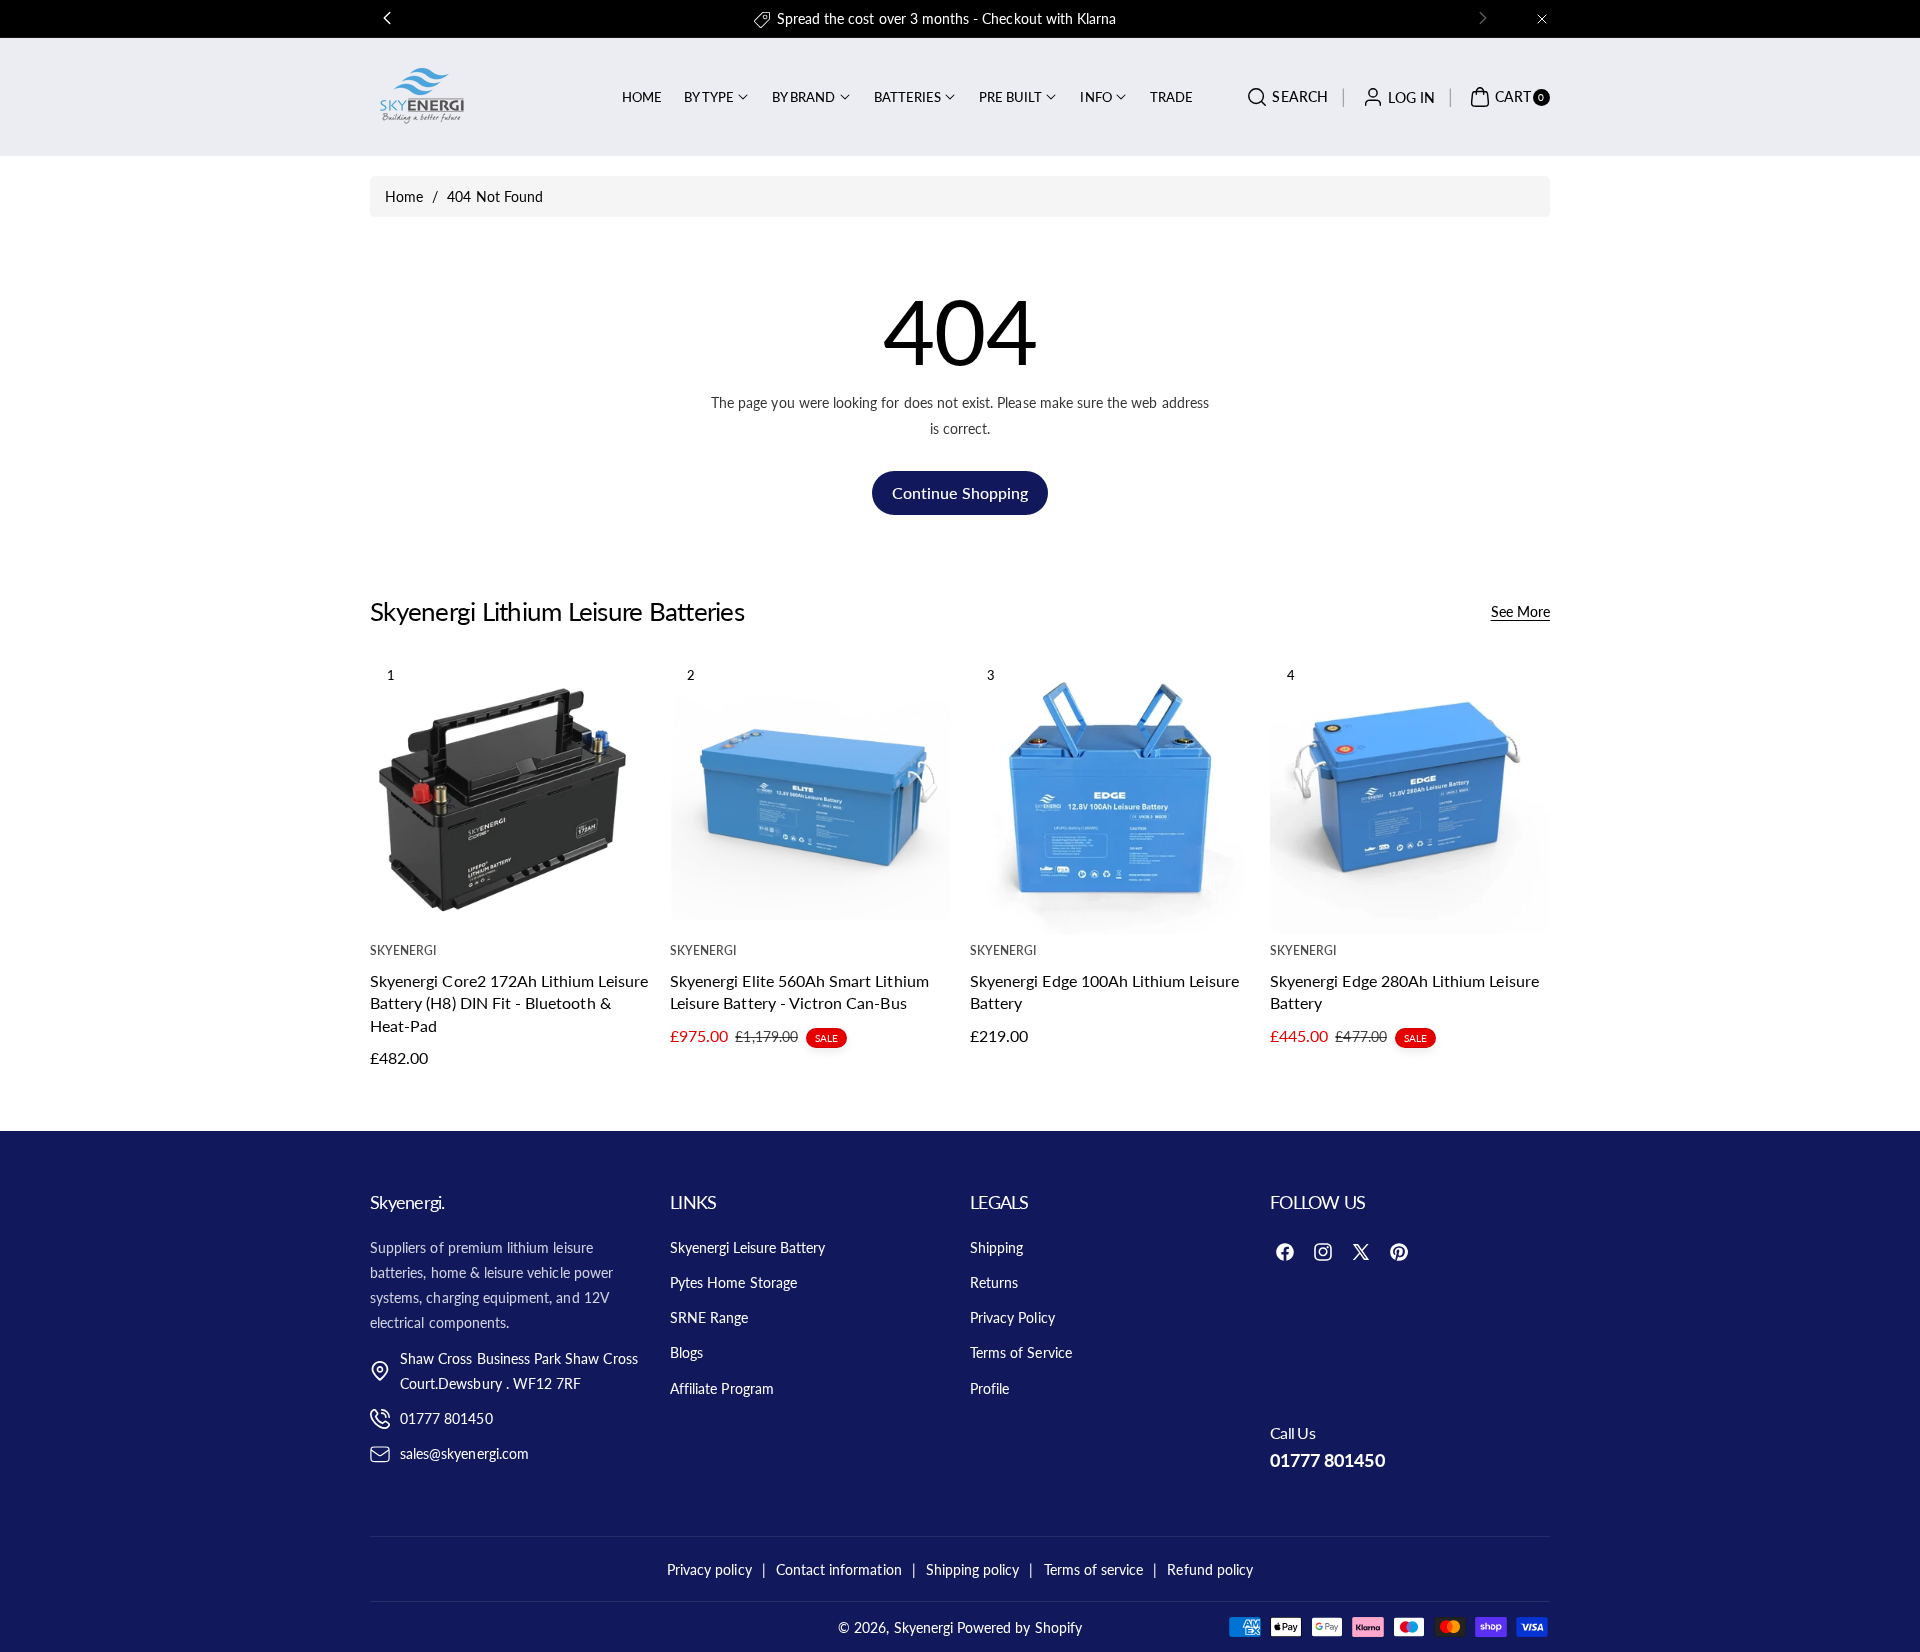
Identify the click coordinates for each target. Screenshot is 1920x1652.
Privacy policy (709, 1569)
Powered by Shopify (1019, 1627)
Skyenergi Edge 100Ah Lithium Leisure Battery (1104, 990)
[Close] (1542, 18)
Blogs (686, 1352)
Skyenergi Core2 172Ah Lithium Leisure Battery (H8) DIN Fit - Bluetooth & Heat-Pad (509, 1002)
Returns (994, 1282)
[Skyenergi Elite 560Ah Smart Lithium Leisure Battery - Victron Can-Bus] (810, 794)
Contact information (839, 1569)
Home (404, 196)
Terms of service (1094, 1569)
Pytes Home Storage (733, 1282)
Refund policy (1210, 1569)
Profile (989, 1388)
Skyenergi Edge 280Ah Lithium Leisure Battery (1404, 990)
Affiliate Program (722, 1388)
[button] (1284, 97)
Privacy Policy (1012, 1317)
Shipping (996, 1247)
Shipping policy (973, 1569)
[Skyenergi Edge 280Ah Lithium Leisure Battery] (1410, 794)
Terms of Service (1021, 1352)
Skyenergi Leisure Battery (747, 1247)
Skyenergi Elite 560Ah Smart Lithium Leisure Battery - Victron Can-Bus (799, 990)
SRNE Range (709, 1317)
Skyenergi (923, 1627)
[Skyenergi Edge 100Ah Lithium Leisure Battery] (1110, 794)
